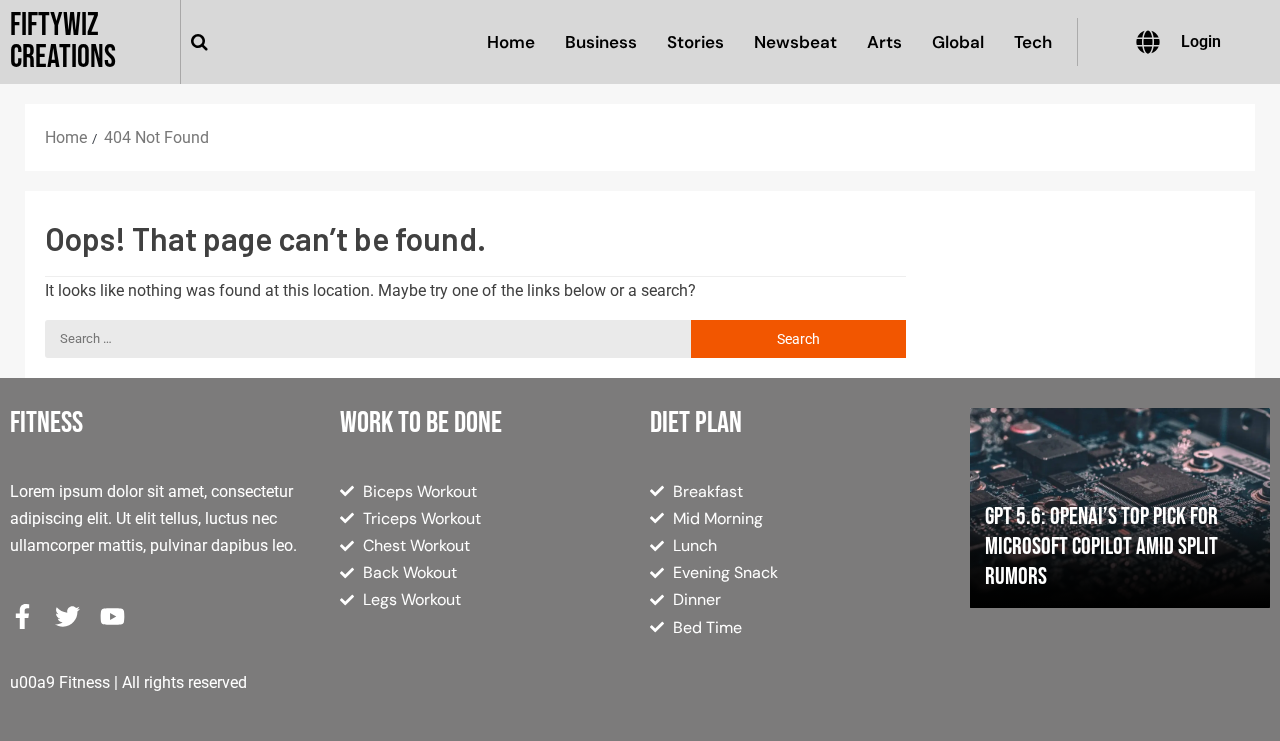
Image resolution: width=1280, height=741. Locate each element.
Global (958, 42)
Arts (884, 42)
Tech (1033, 42)
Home (511, 42)
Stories (695, 42)
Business (601, 42)
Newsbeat (795, 42)
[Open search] (199, 42)
